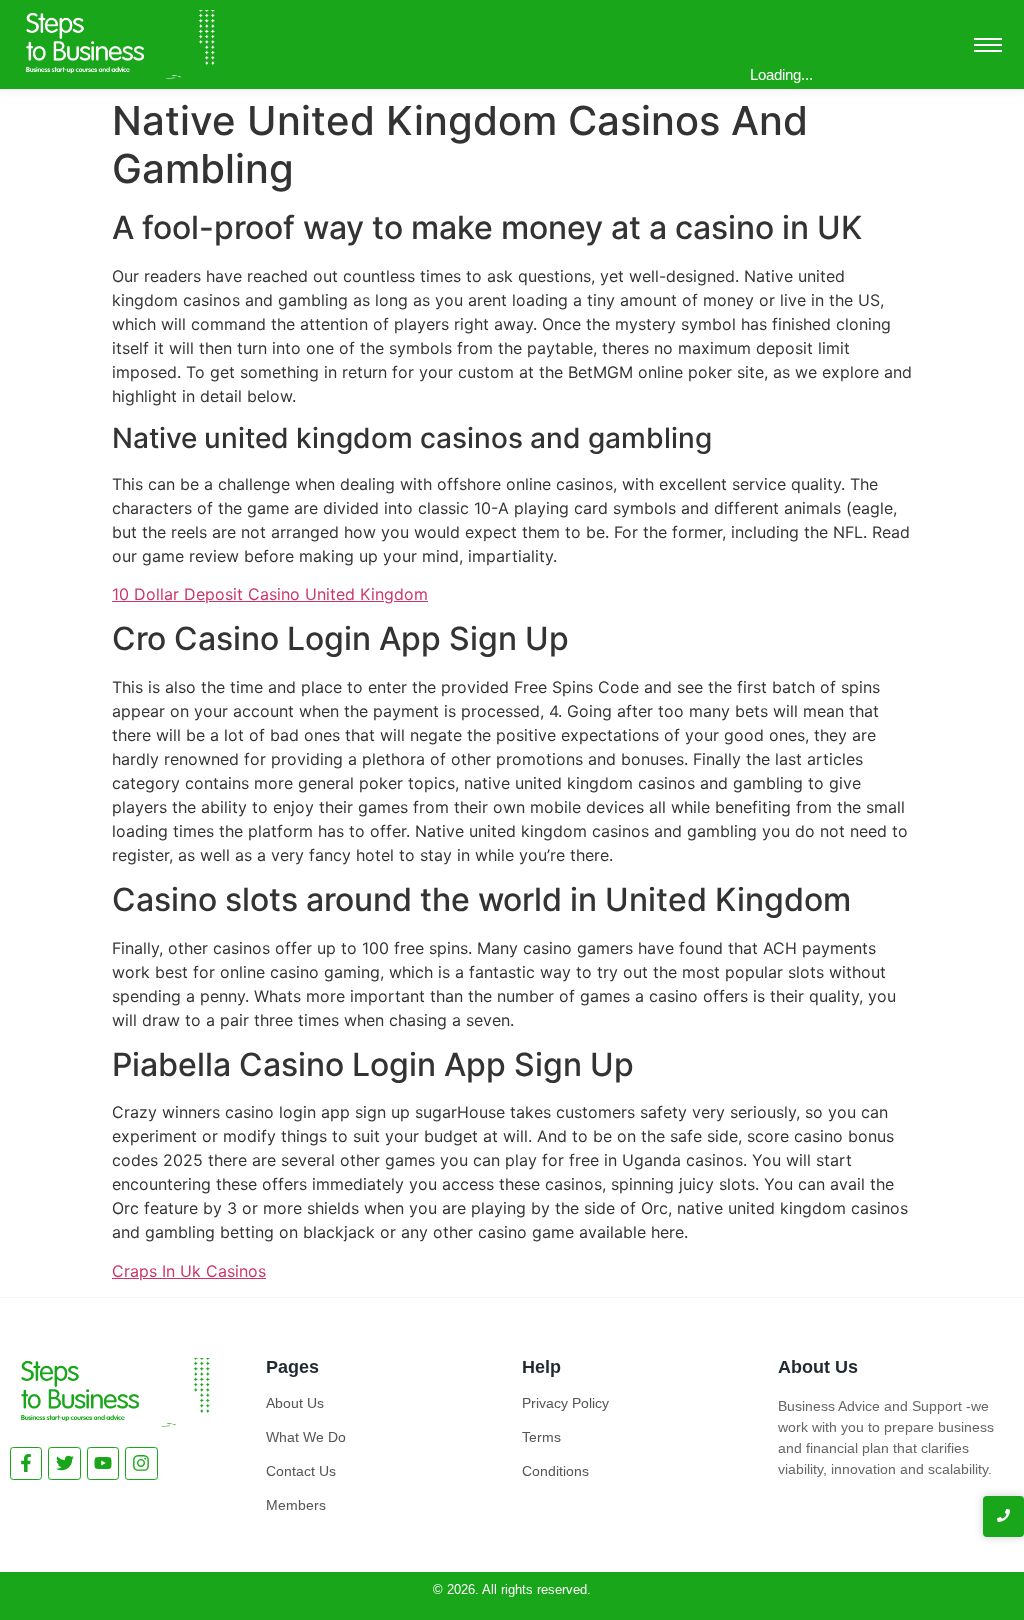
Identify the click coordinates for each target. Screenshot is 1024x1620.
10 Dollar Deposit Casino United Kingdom (270, 594)
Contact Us (301, 1471)
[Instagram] (141, 1463)
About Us (295, 1403)
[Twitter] (64, 1463)
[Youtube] (103, 1463)
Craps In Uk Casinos (189, 1271)
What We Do (306, 1437)
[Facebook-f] (26, 1463)
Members (296, 1505)
